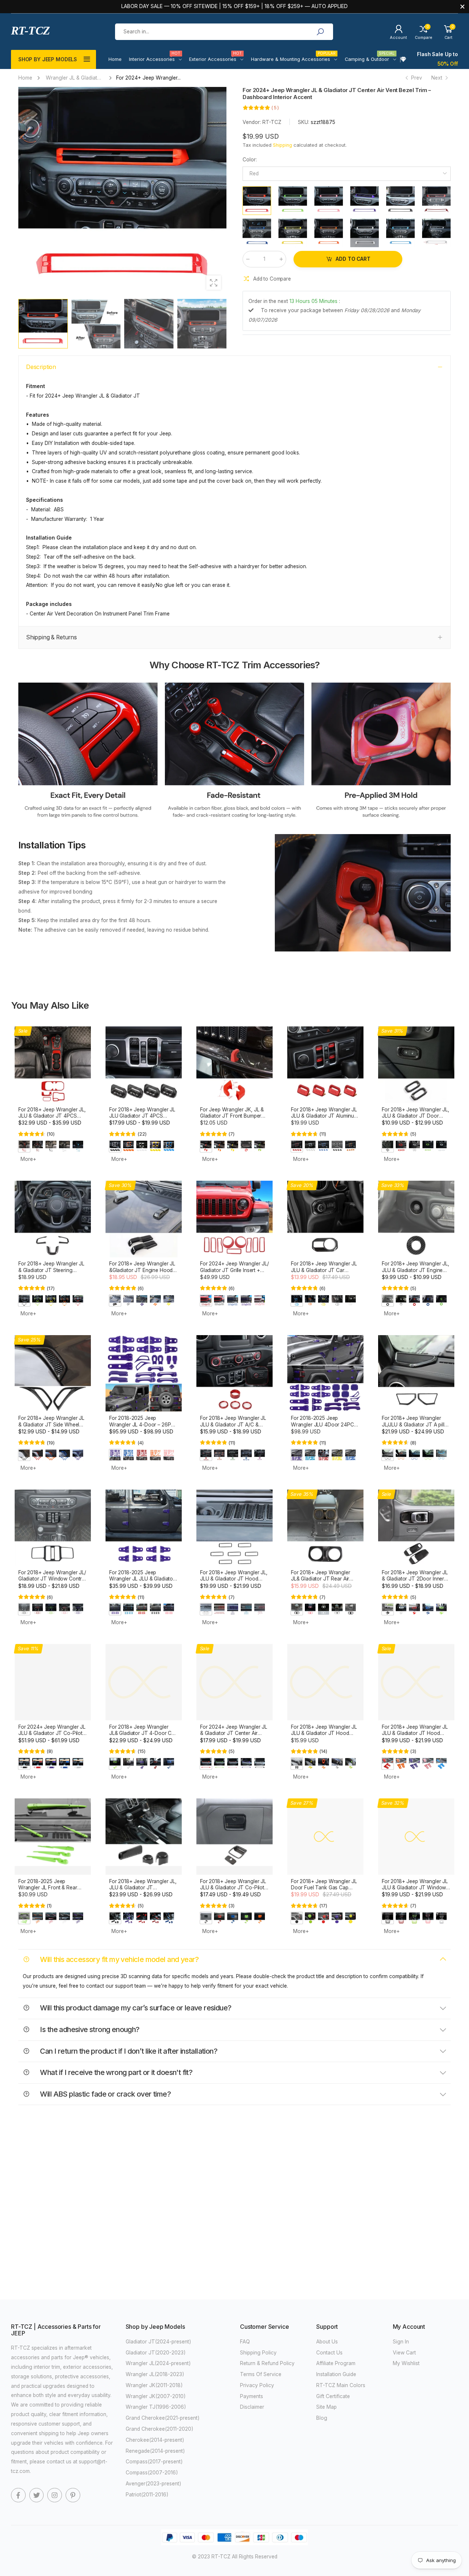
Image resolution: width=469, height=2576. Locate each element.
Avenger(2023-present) (154, 2484)
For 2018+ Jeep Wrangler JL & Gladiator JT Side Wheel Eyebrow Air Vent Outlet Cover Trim (51, 1428)
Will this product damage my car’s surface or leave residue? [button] (135, 2008)
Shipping (282, 145)
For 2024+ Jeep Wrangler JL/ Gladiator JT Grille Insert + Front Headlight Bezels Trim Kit (234, 1273)
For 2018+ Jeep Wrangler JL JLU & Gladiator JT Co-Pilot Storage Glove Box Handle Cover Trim (233, 1891)
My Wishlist (406, 2363)
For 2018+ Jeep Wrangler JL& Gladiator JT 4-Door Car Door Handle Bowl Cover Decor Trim (143, 1736)
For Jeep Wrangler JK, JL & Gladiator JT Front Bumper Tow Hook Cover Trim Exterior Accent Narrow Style (234, 1119)
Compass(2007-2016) (152, 2473)
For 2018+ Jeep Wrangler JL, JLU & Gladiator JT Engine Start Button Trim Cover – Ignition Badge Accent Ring (416, 1273)
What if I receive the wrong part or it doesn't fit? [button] (115, 2072)
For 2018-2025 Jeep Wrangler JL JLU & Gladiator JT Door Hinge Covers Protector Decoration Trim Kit (143, 1582)
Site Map (326, 2407)
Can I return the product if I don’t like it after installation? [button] (128, 2051)
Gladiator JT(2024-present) (158, 2342)
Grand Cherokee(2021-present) (163, 2418)
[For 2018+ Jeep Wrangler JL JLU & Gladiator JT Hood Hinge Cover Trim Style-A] (416, 1682)
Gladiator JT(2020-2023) (156, 2353)
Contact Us (329, 2353)
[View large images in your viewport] (214, 283)
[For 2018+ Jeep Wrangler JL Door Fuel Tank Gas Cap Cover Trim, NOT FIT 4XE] (325, 1837)
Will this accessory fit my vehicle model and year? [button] (119, 1959)
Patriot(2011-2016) (147, 2495)
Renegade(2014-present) (155, 2451)
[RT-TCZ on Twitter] (37, 2495)
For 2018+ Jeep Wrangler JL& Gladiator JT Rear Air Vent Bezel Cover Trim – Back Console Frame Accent (324, 1582)
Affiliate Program (336, 2363)
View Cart (404, 2353)
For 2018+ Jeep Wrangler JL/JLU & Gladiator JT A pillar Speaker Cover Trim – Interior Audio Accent (416, 1428)
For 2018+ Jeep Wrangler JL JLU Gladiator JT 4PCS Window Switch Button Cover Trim (143, 1119)
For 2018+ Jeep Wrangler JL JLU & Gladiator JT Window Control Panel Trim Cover (415, 1888)
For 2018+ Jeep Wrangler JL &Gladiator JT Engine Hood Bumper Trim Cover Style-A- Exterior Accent (142, 1273)
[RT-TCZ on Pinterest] (73, 2495)
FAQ (245, 2342)
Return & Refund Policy (267, 2363)
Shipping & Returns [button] (51, 637)
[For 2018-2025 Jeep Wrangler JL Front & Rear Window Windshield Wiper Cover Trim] (53, 1837)
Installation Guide (336, 2374)
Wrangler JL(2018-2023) (155, 2374)
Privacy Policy (257, 2385)
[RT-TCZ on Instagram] (55, 2495)
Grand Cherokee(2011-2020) (160, 2429)
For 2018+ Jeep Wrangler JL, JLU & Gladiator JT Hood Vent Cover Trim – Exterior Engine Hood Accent (234, 1582)
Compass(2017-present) (154, 2462)
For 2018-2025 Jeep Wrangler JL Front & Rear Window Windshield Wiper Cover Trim (49, 1891)
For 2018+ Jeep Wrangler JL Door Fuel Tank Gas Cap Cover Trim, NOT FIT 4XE (324, 1888)
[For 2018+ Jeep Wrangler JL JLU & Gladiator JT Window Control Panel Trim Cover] (416, 1837)
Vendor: (252, 122)
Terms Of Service (261, 2374)
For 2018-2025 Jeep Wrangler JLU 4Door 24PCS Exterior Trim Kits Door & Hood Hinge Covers (324, 1428)
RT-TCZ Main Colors (341, 2385)
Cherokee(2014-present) (155, 2440)
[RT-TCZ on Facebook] (18, 2495)
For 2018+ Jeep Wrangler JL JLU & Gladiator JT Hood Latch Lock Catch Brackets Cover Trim (324, 1736)
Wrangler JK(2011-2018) (154, 2385)
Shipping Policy (258, 2353)
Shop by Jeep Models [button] (48, 59)
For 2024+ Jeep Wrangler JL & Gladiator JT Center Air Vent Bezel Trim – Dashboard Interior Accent (234, 1736)
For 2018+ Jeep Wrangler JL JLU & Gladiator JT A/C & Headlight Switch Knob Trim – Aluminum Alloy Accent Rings (234, 1428)
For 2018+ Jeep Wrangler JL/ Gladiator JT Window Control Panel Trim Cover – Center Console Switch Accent (52, 1582)
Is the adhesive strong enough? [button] (89, 2029)
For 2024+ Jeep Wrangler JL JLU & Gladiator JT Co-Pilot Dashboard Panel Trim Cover (52, 1733)
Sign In (401, 2342)
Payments (252, 2396)
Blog (322, 2418)
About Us (327, 2342)
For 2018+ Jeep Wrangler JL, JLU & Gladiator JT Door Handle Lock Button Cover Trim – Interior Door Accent (416, 1119)
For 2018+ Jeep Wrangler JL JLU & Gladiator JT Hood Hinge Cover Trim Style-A (415, 1733)
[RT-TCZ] (88, 752)
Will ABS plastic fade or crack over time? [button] (105, 2094)
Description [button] (41, 367)
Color (250, 160)
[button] (217, 191)
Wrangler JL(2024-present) (158, 2363)
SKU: (304, 122)
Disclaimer (252, 2407)
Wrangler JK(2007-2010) (156, 2396)
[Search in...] (320, 32)
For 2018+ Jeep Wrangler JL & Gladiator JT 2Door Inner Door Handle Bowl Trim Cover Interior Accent (415, 1582)
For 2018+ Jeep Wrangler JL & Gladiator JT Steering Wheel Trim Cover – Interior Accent (51, 1273)
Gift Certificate (333, 2396)
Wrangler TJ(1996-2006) (156, 2407)
